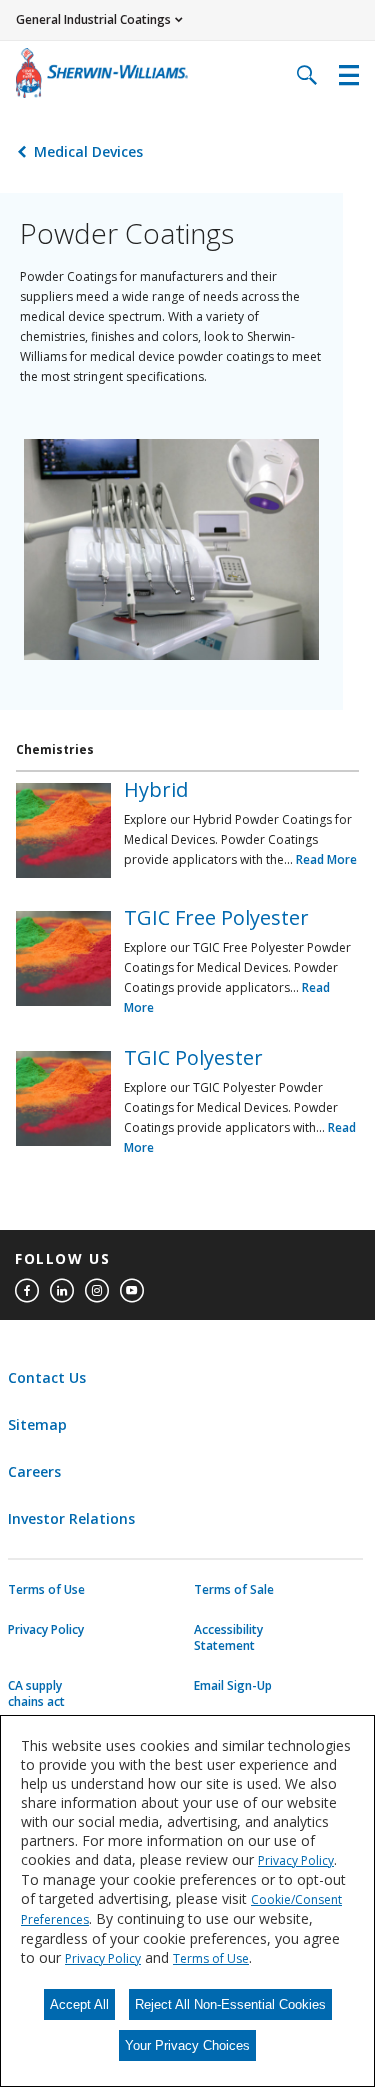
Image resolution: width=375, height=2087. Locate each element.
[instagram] (97, 1291)
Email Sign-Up (233, 1686)
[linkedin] (62, 1291)
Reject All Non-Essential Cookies (230, 2004)
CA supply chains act (36, 1694)
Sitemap (37, 1424)
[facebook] (27, 1291)
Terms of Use (46, 1590)
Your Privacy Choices (187, 2045)
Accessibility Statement (228, 1638)
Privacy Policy (46, 1630)
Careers (34, 1471)
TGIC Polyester (193, 1057)
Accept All (79, 2004)
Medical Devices (88, 151)
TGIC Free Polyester (216, 917)
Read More (326, 859)
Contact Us (47, 1377)
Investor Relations (71, 1518)
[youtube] (132, 1291)
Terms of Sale (234, 1590)
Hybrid (156, 789)
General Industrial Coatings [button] (93, 19)
